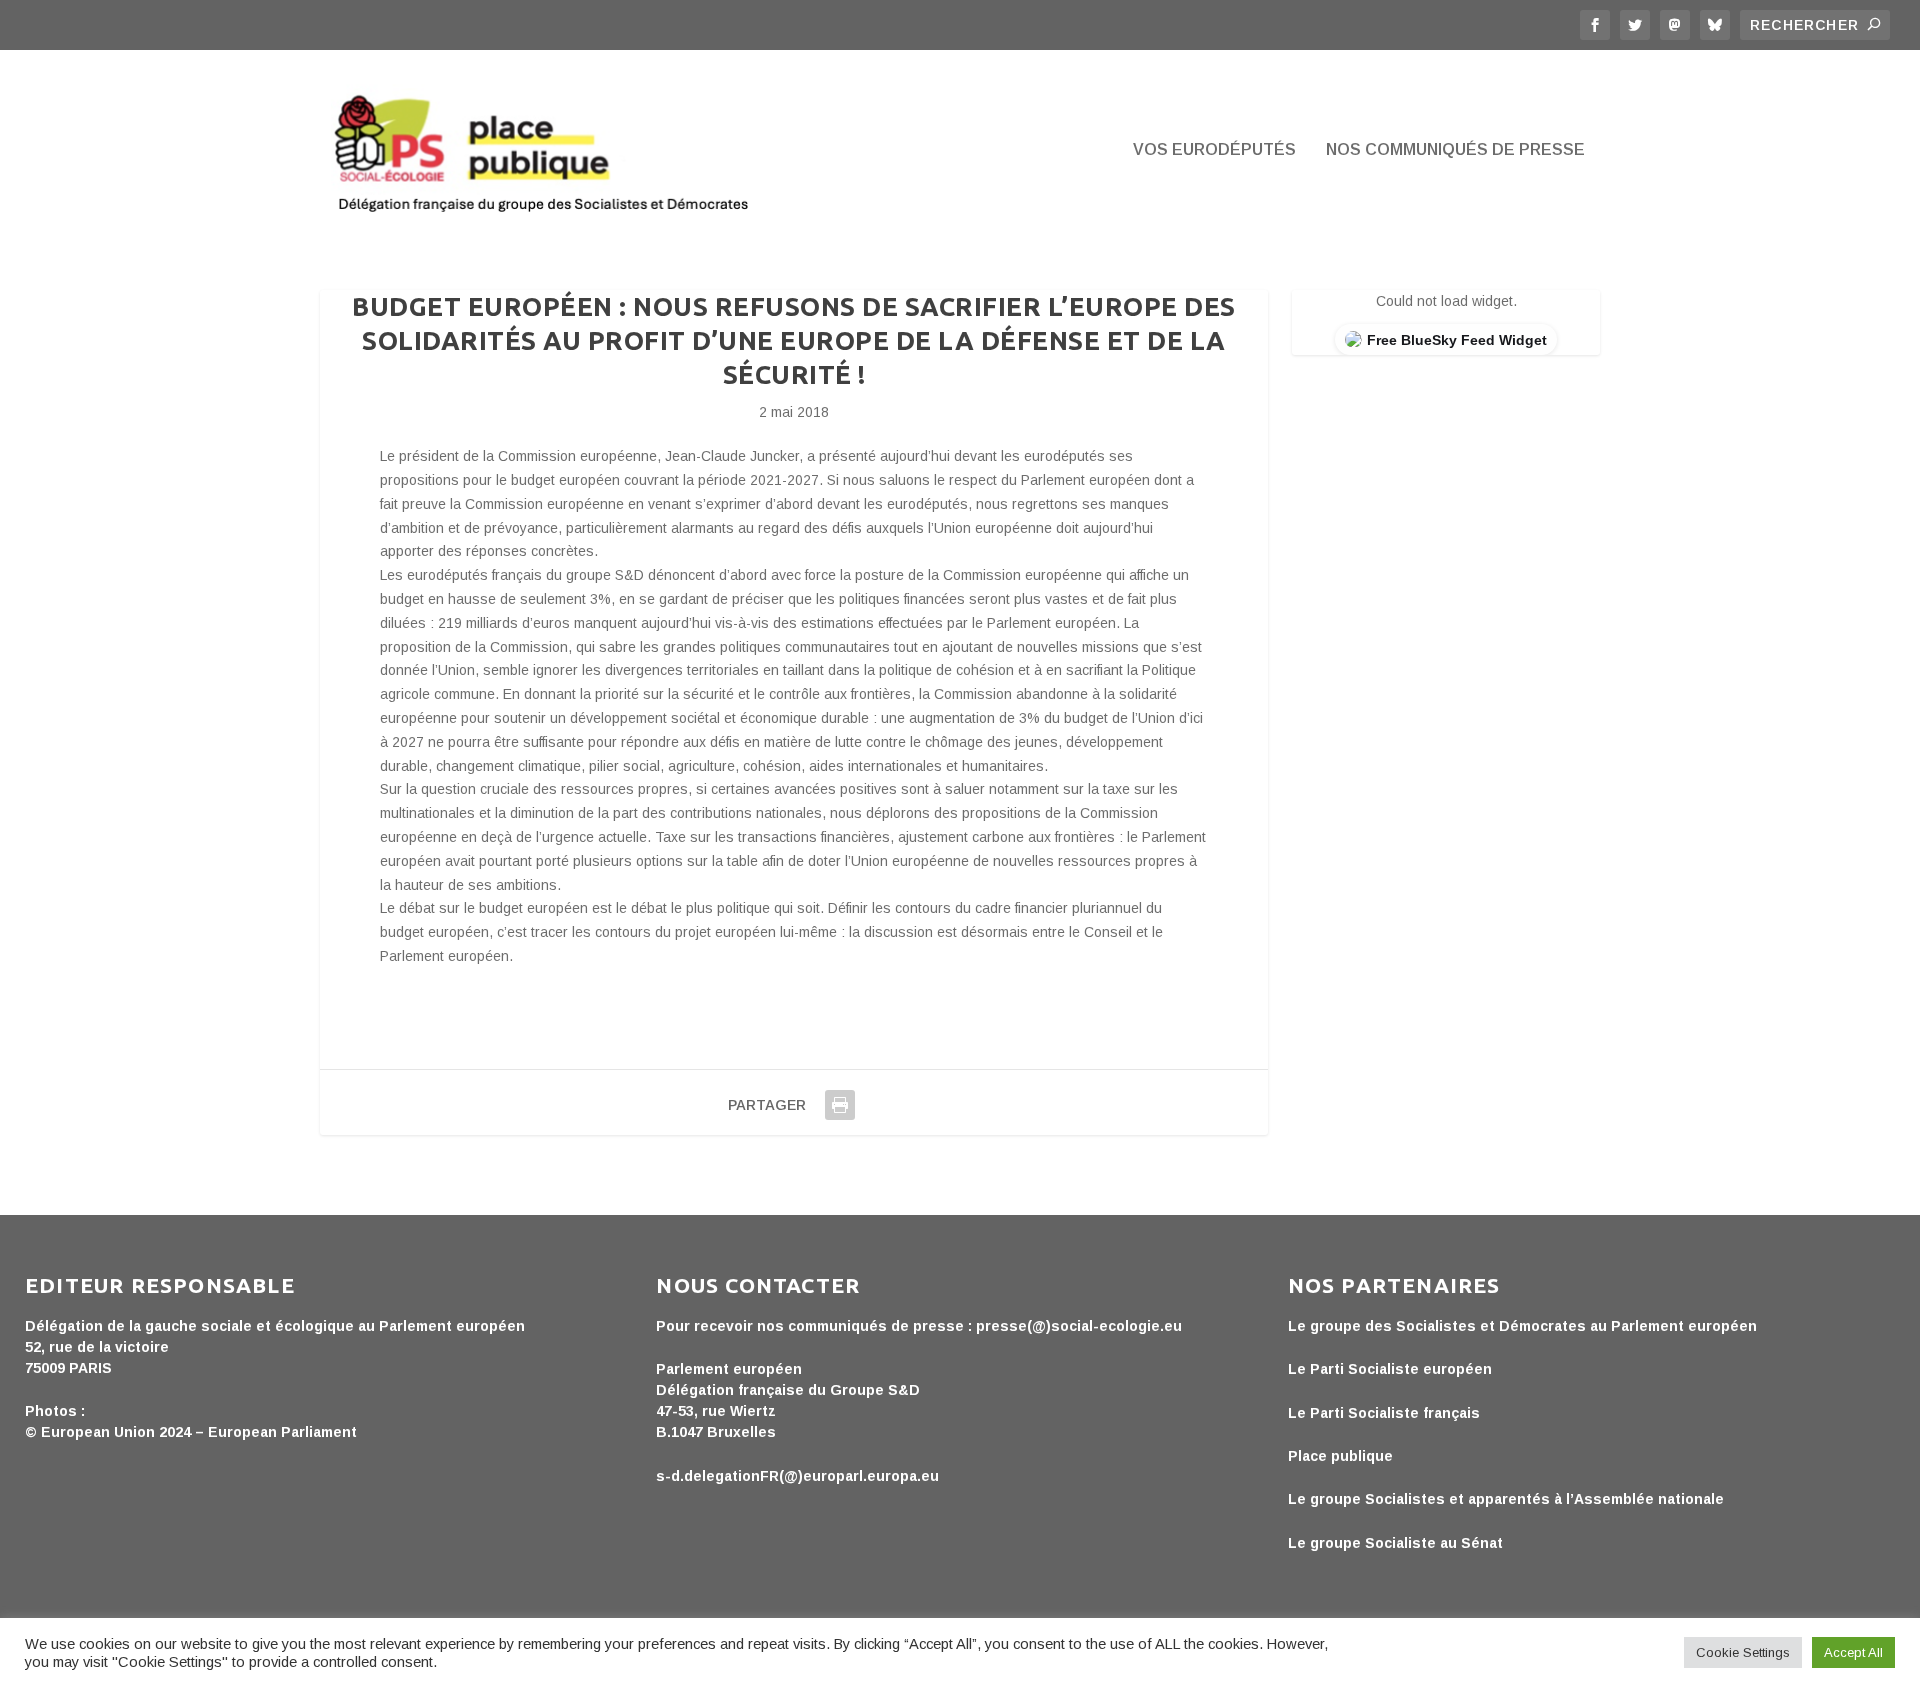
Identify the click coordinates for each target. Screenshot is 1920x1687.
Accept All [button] (1853, 1652)
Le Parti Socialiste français (1384, 1413)
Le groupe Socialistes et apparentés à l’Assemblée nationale (1506, 1499)
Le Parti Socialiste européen (1390, 1369)
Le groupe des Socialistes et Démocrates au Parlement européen (1522, 1326)
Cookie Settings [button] (1743, 1652)
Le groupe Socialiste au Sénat (1395, 1543)
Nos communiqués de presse (1455, 150)
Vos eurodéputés (1214, 150)
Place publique (1340, 1456)
